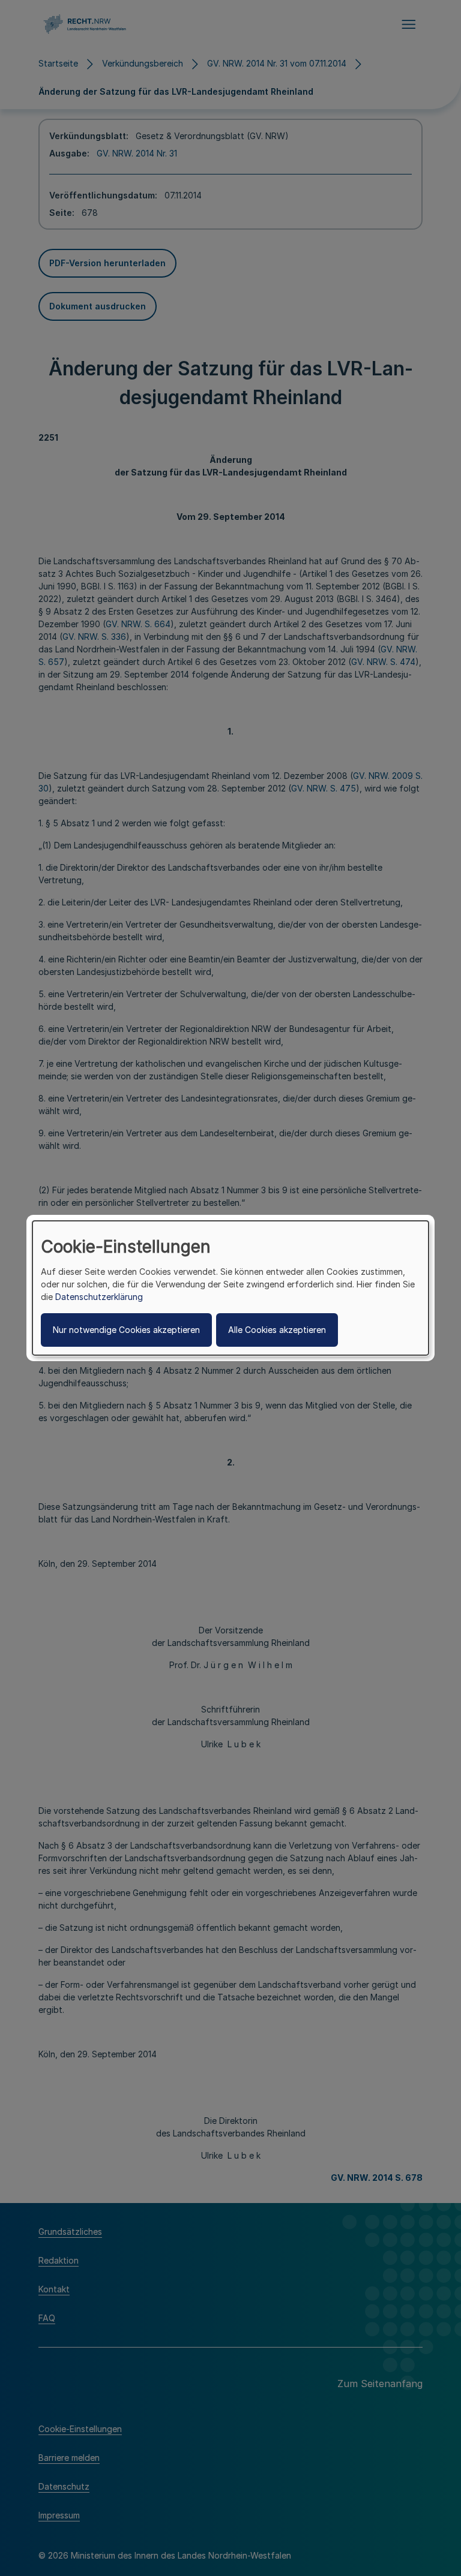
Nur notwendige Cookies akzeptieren (126, 1330)
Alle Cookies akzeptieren (277, 1330)
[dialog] (230, 1288)
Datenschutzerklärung (99, 1297)
